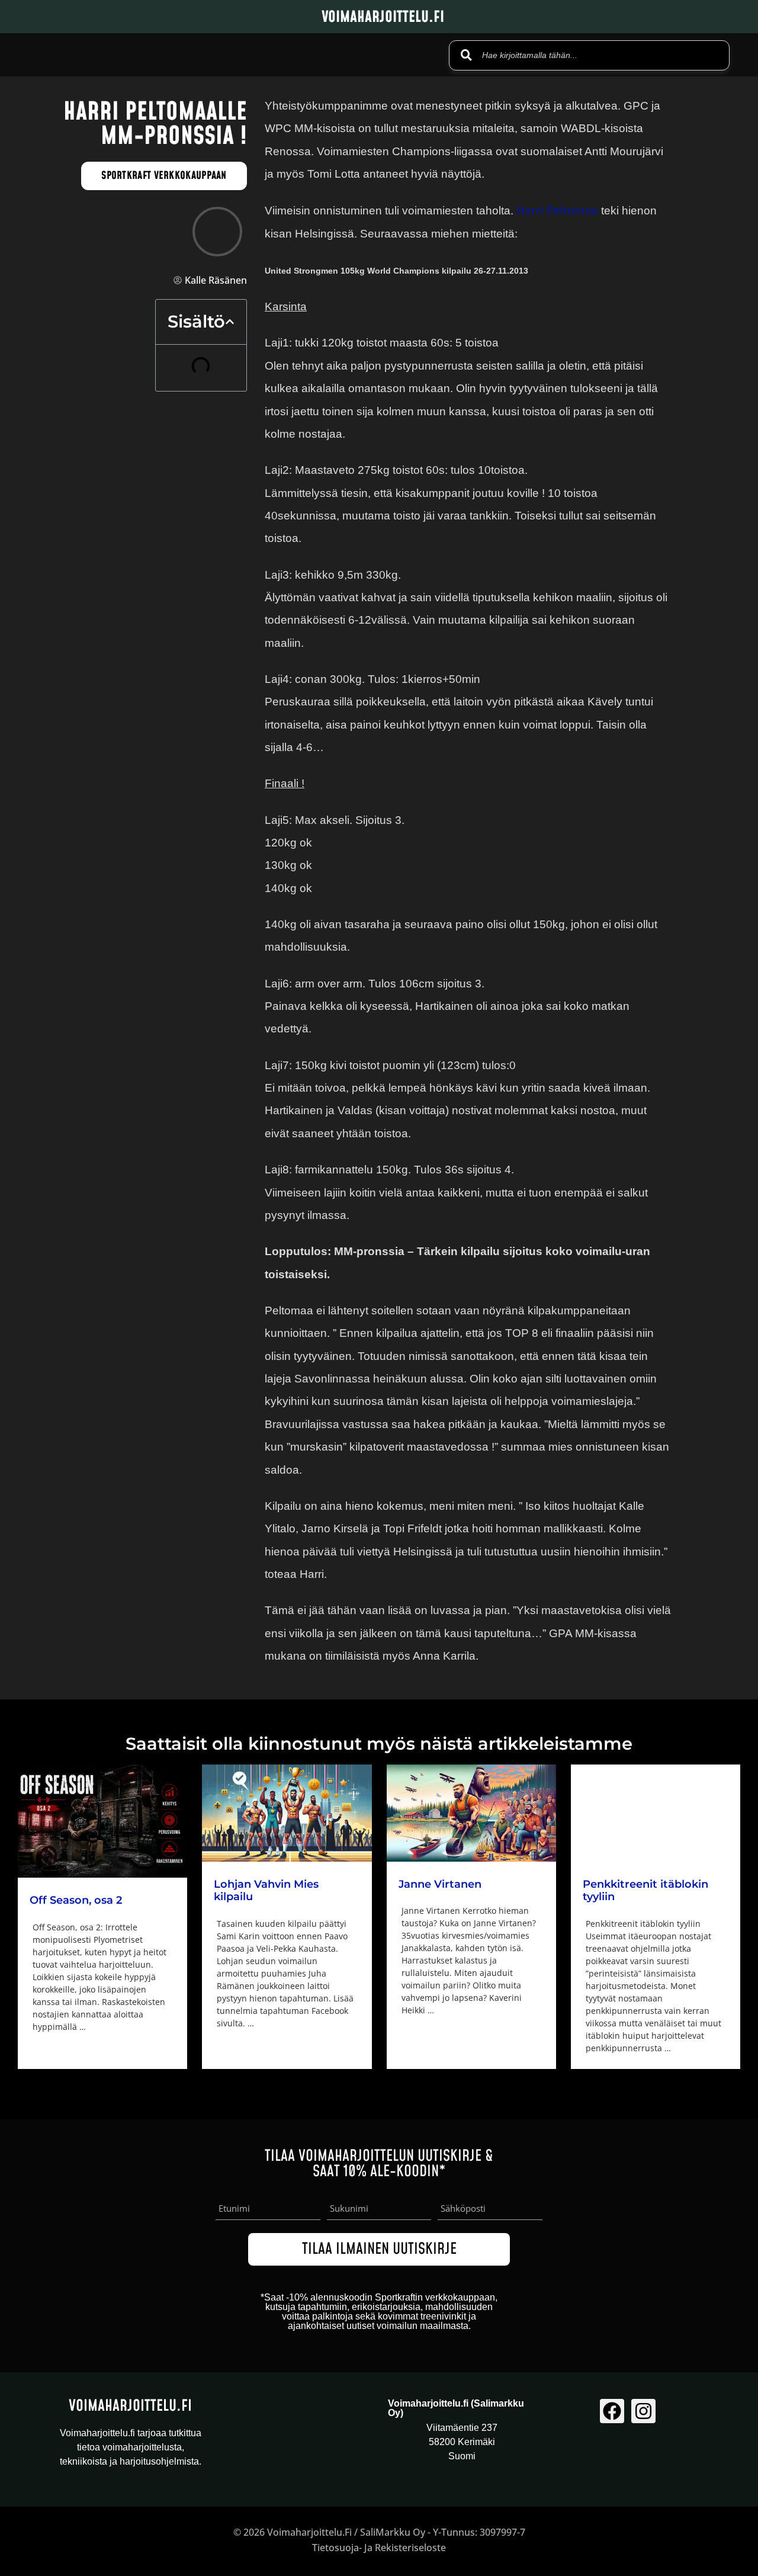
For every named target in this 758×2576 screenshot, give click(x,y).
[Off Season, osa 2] (102, 1821)
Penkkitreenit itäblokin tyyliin (645, 1891)
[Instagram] (643, 2411)
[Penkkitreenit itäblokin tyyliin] (656, 1813)
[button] (230, 322)
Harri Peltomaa (559, 210)
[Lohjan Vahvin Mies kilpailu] (287, 1813)
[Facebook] (612, 2411)
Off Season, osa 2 (76, 1900)
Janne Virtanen (440, 1884)
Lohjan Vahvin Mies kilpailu (266, 1891)
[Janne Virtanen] (471, 1813)
